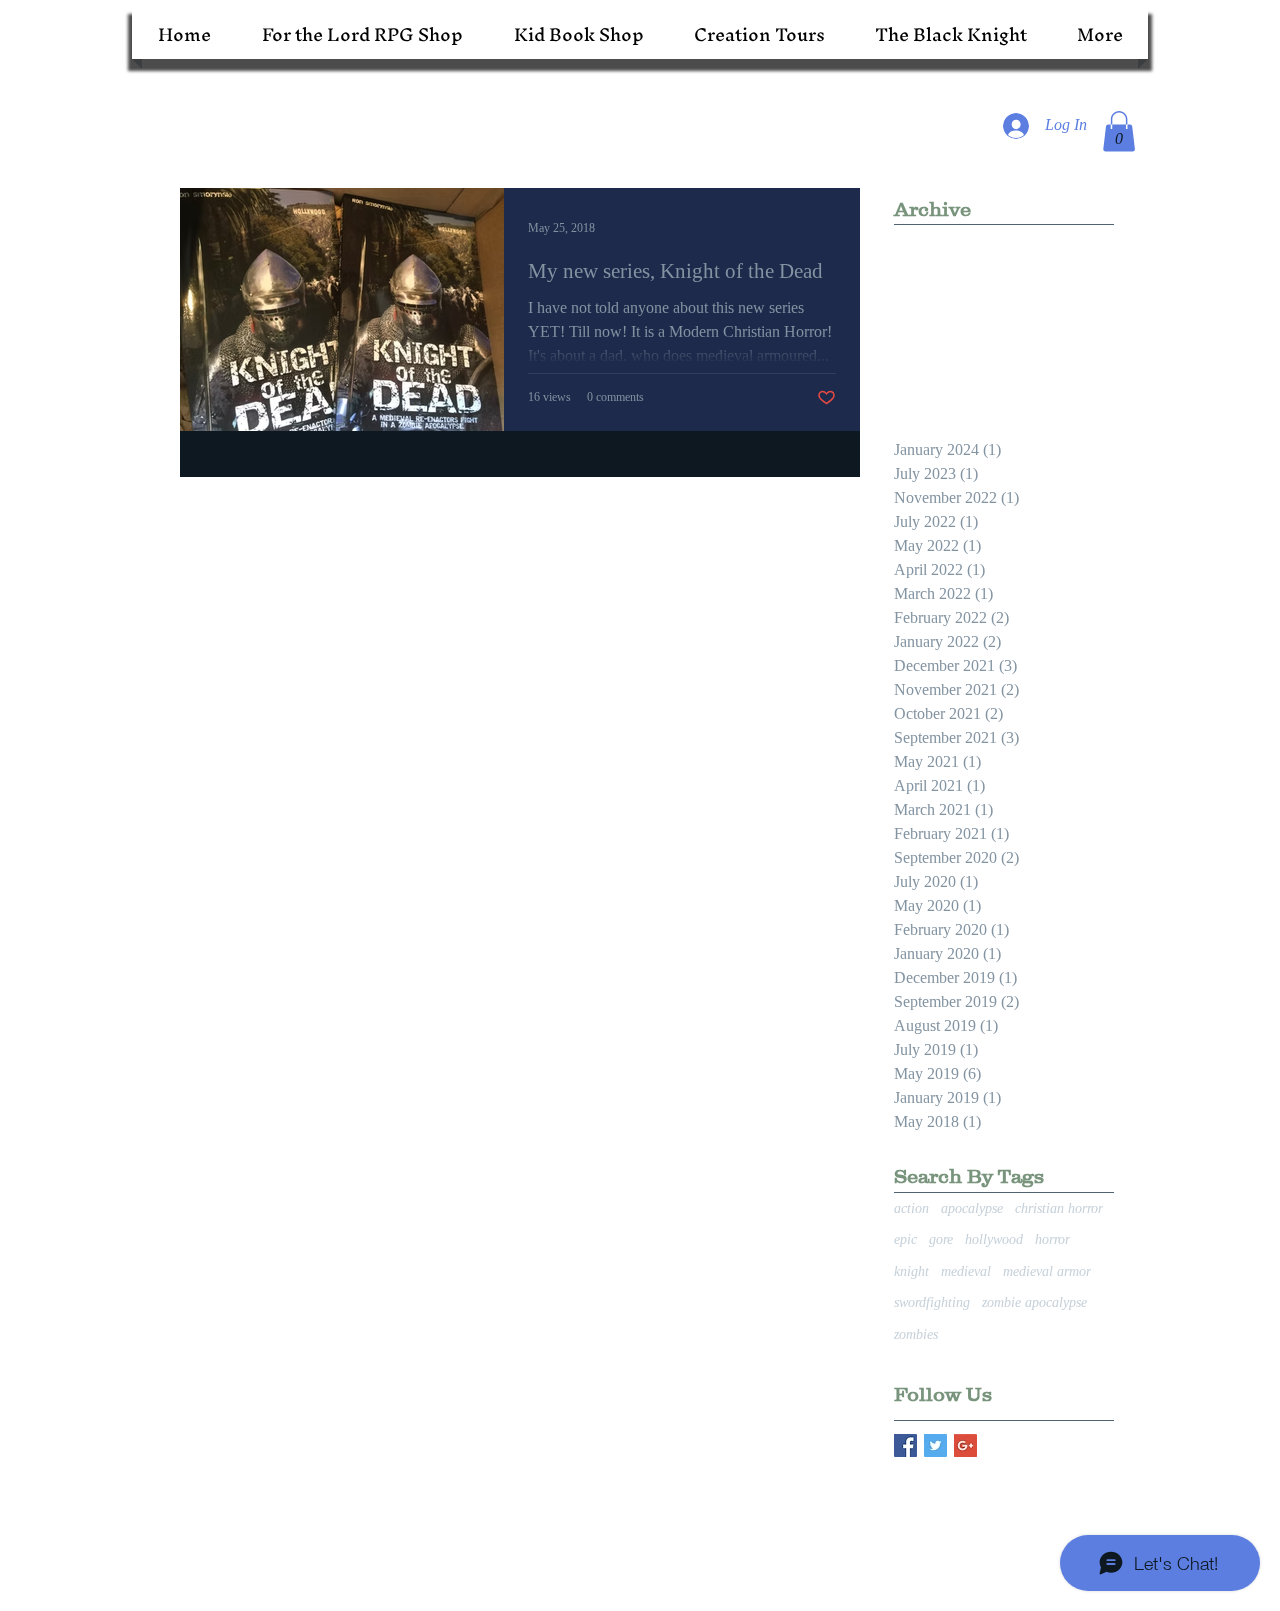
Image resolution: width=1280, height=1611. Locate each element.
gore (941, 1239)
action (911, 1208)
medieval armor (1047, 1271)
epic (905, 1239)
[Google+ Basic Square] (965, 1445)
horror (1052, 1239)
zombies (916, 1334)
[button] (1119, 131)
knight (911, 1271)
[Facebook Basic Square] (905, 1445)
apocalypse (972, 1208)
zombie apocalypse (1034, 1302)
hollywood (994, 1239)
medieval (966, 1271)
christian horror (1059, 1208)
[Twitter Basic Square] (935, 1445)
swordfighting (932, 1302)
